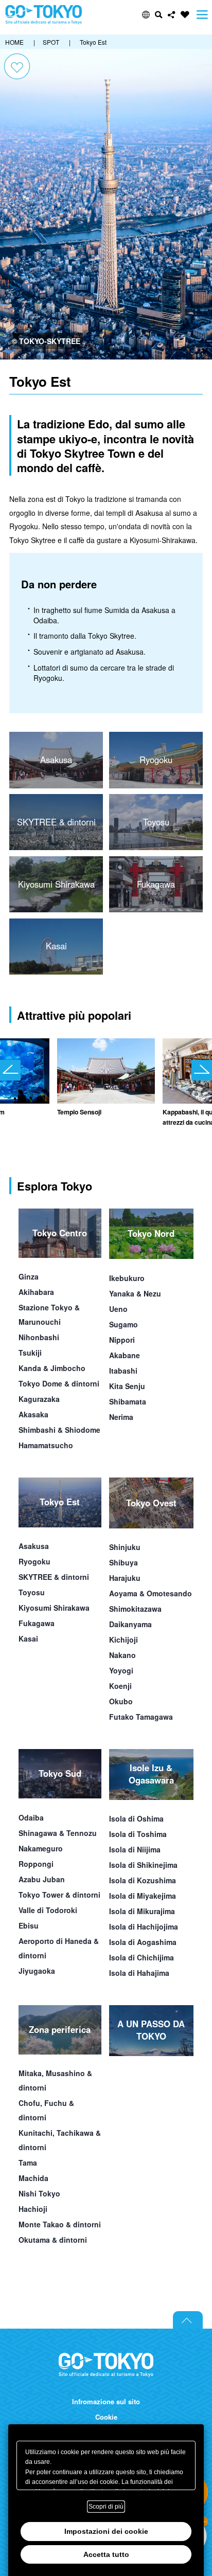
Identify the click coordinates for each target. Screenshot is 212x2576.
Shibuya (123, 1562)
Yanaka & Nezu (135, 1293)
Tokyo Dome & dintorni (59, 1383)
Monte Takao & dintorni (60, 2224)
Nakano (122, 1655)
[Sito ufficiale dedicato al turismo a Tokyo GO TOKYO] (44, 15)
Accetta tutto (106, 2554)
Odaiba (31, 1817)
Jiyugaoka (37, 1971)
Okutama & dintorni (53, 2240)
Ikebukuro (127, 1278)
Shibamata (128, 1401)
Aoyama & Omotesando (151, 1593)
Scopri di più (106, 2507)
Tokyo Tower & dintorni (59, 1895)
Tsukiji (30, 1353)
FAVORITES (185, 15)
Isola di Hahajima (139, 1973)
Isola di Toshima (138, 1834)
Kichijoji (123, 1640)
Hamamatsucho (46, 1445)
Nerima (121, 1417)
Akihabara (36, 1292)
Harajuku (125, 1578)
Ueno (118, 1309)
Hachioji (33, 2209)
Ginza (29, 1276)
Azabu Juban (42, 1879)
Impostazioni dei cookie (106, 2531)
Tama (28, 2163)
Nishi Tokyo (39, 2193)
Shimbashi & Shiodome (59, 1430)
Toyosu (32, 1592)
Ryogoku (34, 1561)
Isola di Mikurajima (142, 1911)
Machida (33, 2178)
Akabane (125, 1355)
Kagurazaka (39, 1399)
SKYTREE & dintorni (54, 1577)
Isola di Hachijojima (144, 1926)
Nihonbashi (39, 1337)
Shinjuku (125, 1547)
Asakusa (34, 1546)
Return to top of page (188, 2320)
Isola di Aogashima (143, 1942)
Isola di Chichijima (142, 1957)
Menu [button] (202, 15)
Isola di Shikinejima (143, 1865)
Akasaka (33, 1414)
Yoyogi (121, 1670)
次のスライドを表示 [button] (202, 1070)
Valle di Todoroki (48, 1910)
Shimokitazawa (135, 1609)
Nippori (122, 1340)
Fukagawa (37, 1623)
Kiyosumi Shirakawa (54, 1608)
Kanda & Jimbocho (52, 1368)
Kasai (28, 1638)
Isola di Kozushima (143, 1880)
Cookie (106, 2417)
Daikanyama (130, 1624)
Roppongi (36, 1864)
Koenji (120, 1686)
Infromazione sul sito (106, 2402)
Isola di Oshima (136, 1818)
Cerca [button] (159, 15)
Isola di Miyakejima (143, 1896)
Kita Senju (127, 1386)
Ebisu (29, 1925)
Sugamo (123, 1324)
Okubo (121, 1701)
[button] (146, 15)
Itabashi (123, 1371)
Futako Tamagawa (141, 1717)
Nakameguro (41, 1848)
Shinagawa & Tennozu (58, 1833)
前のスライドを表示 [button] (10, 1070)
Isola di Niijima (135, 1849)
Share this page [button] (172, 15)
